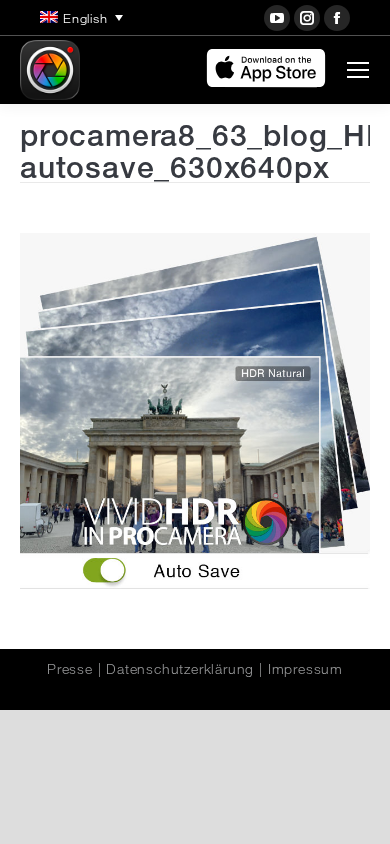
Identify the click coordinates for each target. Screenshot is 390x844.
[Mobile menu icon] (358, 70)
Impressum (305, 669)
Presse (70, 669)
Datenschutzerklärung (180, 669)
